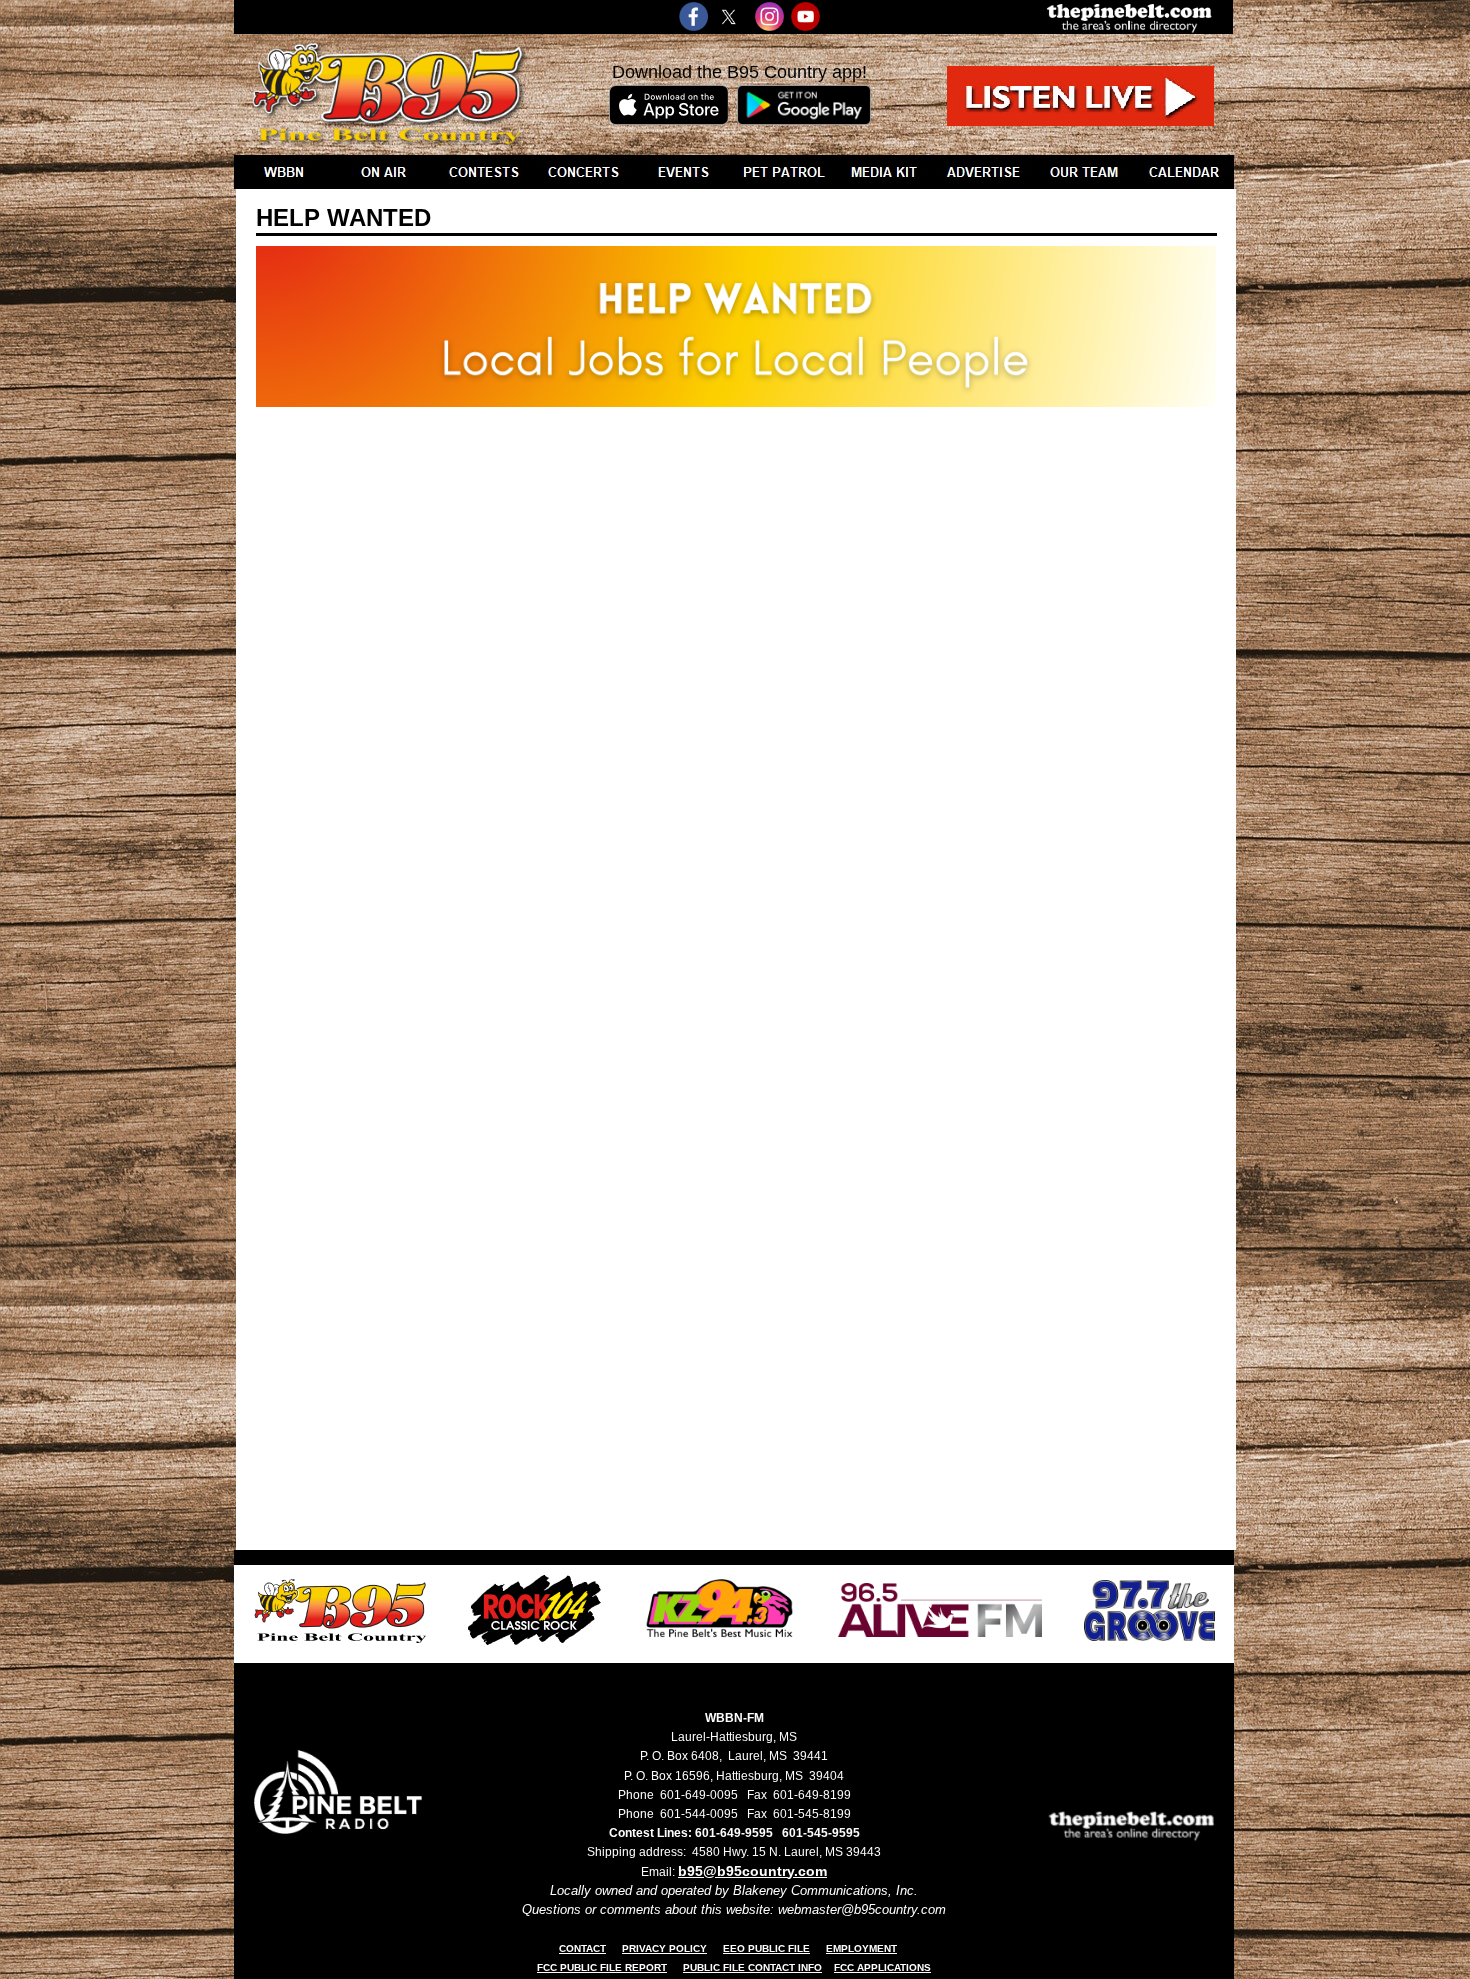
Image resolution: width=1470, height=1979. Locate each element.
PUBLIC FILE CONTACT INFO (752, 1967)
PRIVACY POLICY (664, 1948)
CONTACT (582, 1948)
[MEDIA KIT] (884, 172)
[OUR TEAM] (1084, 172)
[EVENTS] (684, 172)
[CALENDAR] (1184, 172)
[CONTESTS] (484, 172)
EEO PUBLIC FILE (766, 1948)
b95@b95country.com (752, 1871)
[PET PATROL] (784, 172)
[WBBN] (284, 172)
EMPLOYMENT (861, 1948)
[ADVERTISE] (984, 172)
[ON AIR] (384, 172)
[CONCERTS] (584, 172)
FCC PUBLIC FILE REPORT (602, 1967)
